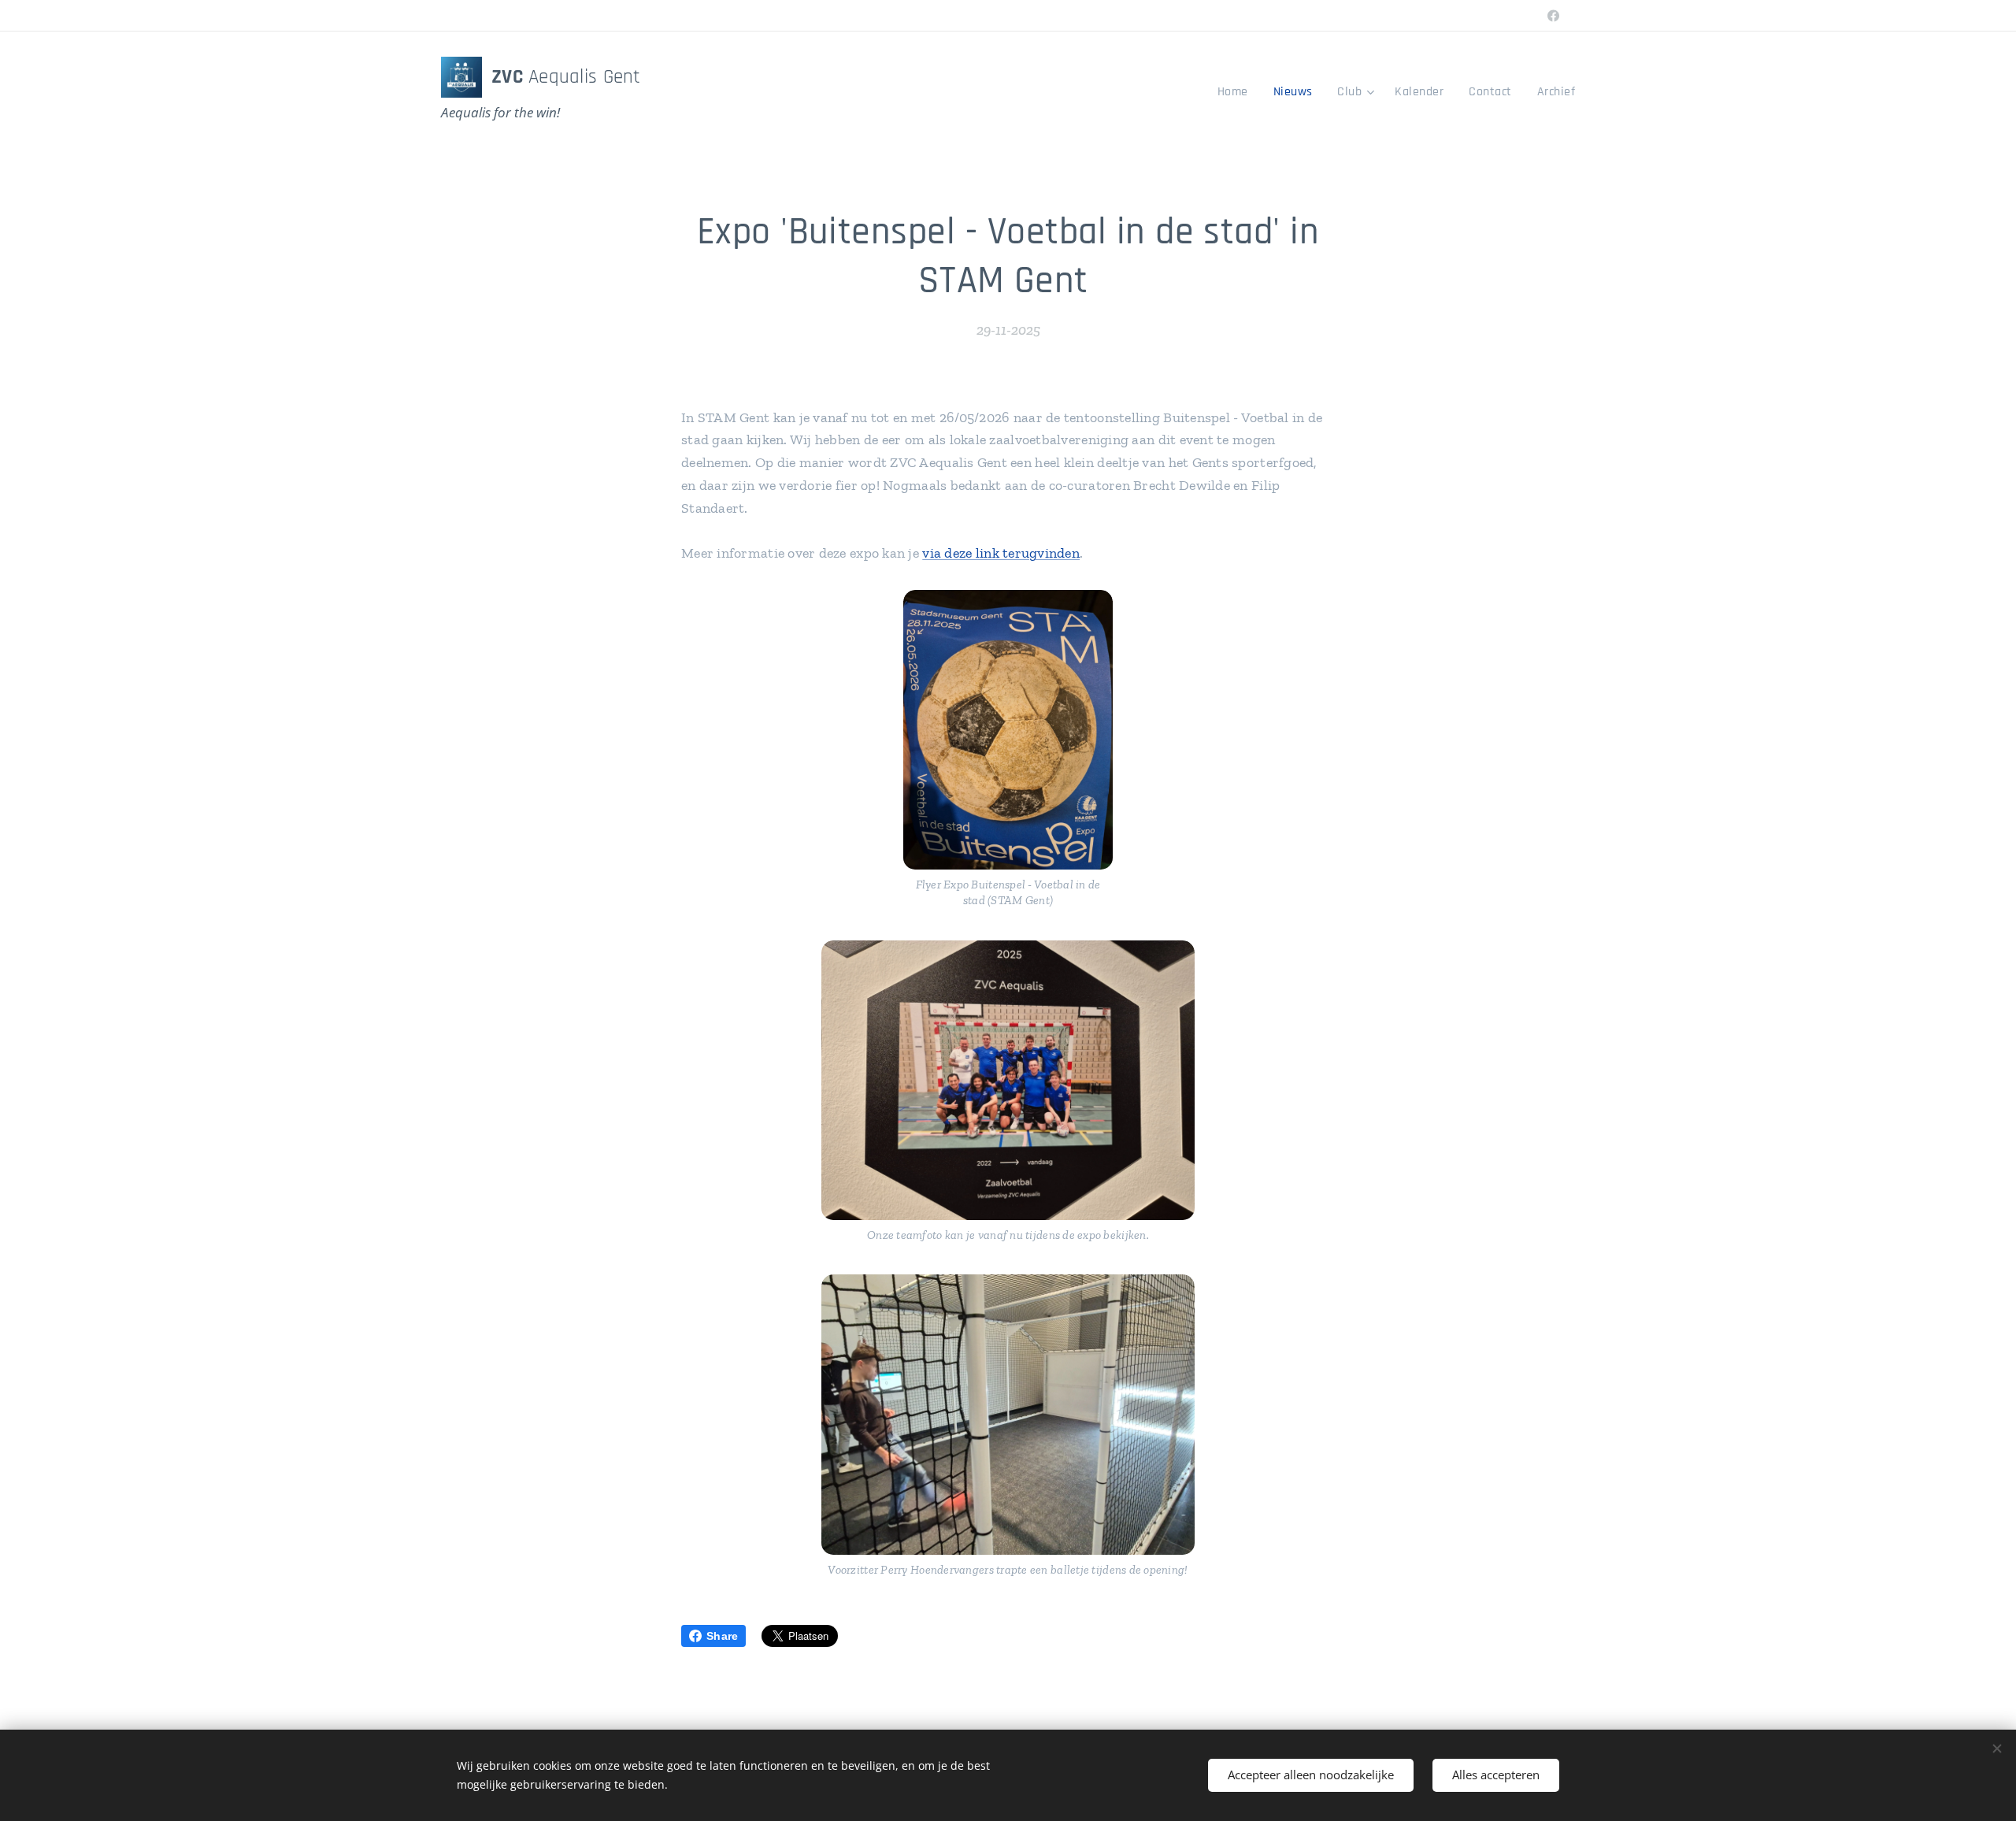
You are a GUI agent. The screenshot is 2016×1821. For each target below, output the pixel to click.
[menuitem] (1237, 92)
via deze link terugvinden (1001, 553)
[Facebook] (1553, 16)
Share (722, 1636)
